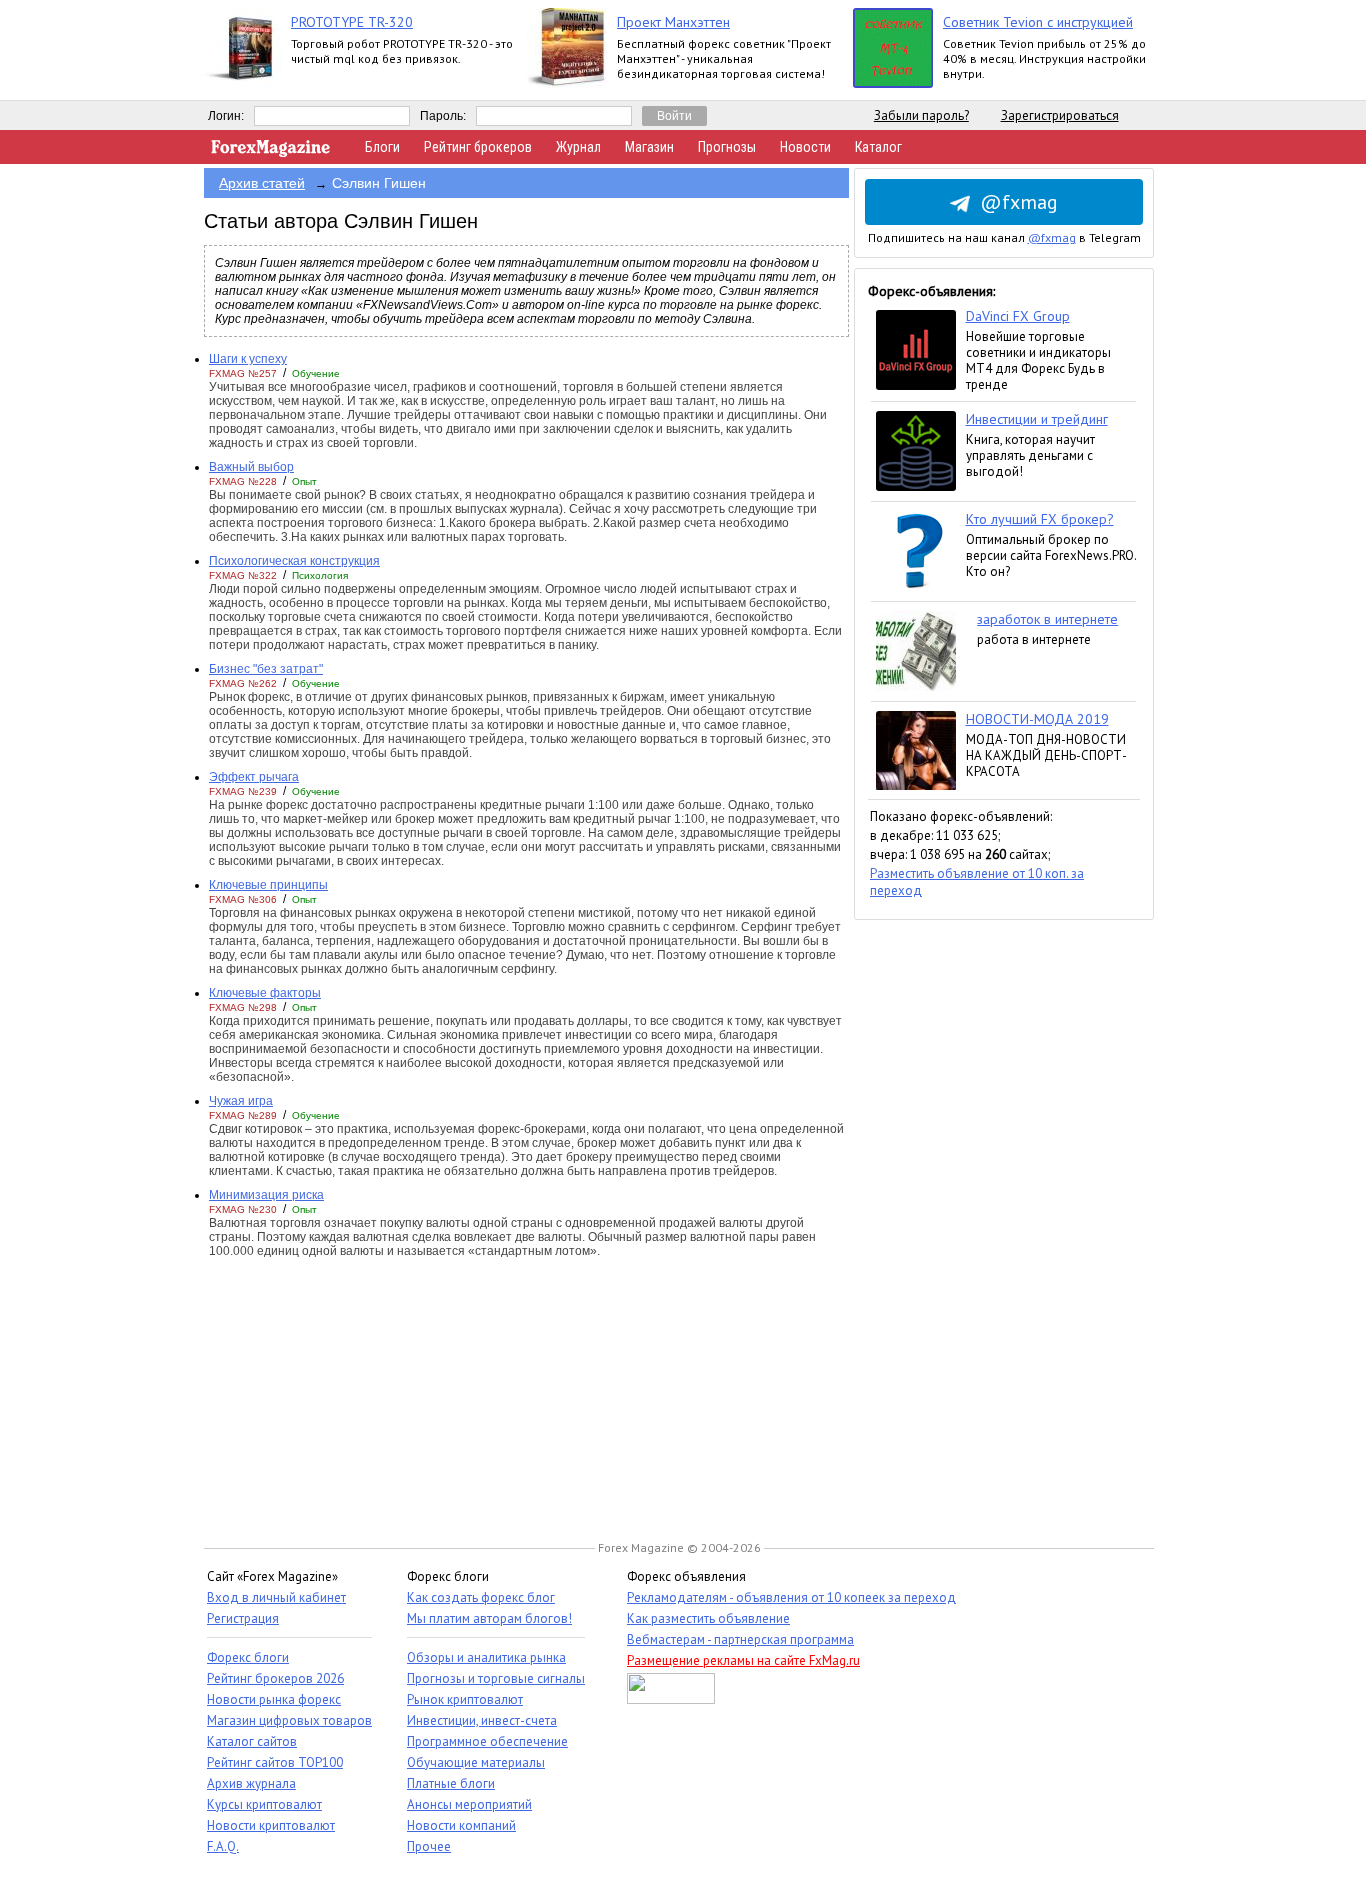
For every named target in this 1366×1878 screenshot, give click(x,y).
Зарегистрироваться (1060, 115)
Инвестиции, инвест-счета (482, 1720)
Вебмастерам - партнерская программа (740, 1639)
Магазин (649, 147)
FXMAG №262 (243, 683)
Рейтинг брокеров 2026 (275, 1678)
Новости (805, 147)
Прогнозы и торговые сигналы (496, 1678)
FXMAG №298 (243, 1007)
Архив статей (262, 183)
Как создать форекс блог (481, 1597)
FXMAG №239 (243, 791)
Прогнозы (727, 147)
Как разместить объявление (708, 1618)
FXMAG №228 (243, 481)
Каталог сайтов (252, 1741)
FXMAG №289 (243, 1115)
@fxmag (1019, 202)
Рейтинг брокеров (478, 147)
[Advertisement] (1004, 1220)
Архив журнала (251, 1783)
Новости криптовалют (271, 1825)
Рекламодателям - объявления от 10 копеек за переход (791, 1597)
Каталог (878, 147)
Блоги (382, 147)
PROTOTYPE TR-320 (352, 22)
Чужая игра (241, 1101)
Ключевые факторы (265, 993)
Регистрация (243, 1618)
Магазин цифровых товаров (289, 1720)
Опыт (304, 481)
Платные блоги (451, 1783)
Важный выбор (251, 467)
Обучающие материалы (476, 1762)
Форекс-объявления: (931, 291)
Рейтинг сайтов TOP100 (275, 1762)
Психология (320, 575)
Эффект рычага (254, 777)
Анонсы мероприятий (469, 1804)
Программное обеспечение (487, 1741)
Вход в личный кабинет (276, 1597)
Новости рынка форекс (274, 1699)
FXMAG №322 (243, 575)
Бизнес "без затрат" (266, 669)
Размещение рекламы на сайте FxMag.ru (743, 1660)
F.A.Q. (223, 1846)
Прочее (429, 1846)
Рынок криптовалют (465, 1699)
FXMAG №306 (243, 899)
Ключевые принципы (268, 885)
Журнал (578, 147)
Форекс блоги (248, 1657)
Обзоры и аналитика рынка (486, 1657)
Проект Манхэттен (673, 22)
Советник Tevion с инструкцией (1038, 22)
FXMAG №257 (243, 373)
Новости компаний (461, 1825)
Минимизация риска (266, 1195)
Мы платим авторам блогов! (489, 1618)
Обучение (316, 373)
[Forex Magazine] (271, 152)
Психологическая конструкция (294, 561)
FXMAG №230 (243, 1209)
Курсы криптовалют (264, 1804)
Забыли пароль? (921, 115)
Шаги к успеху (248, 359)
